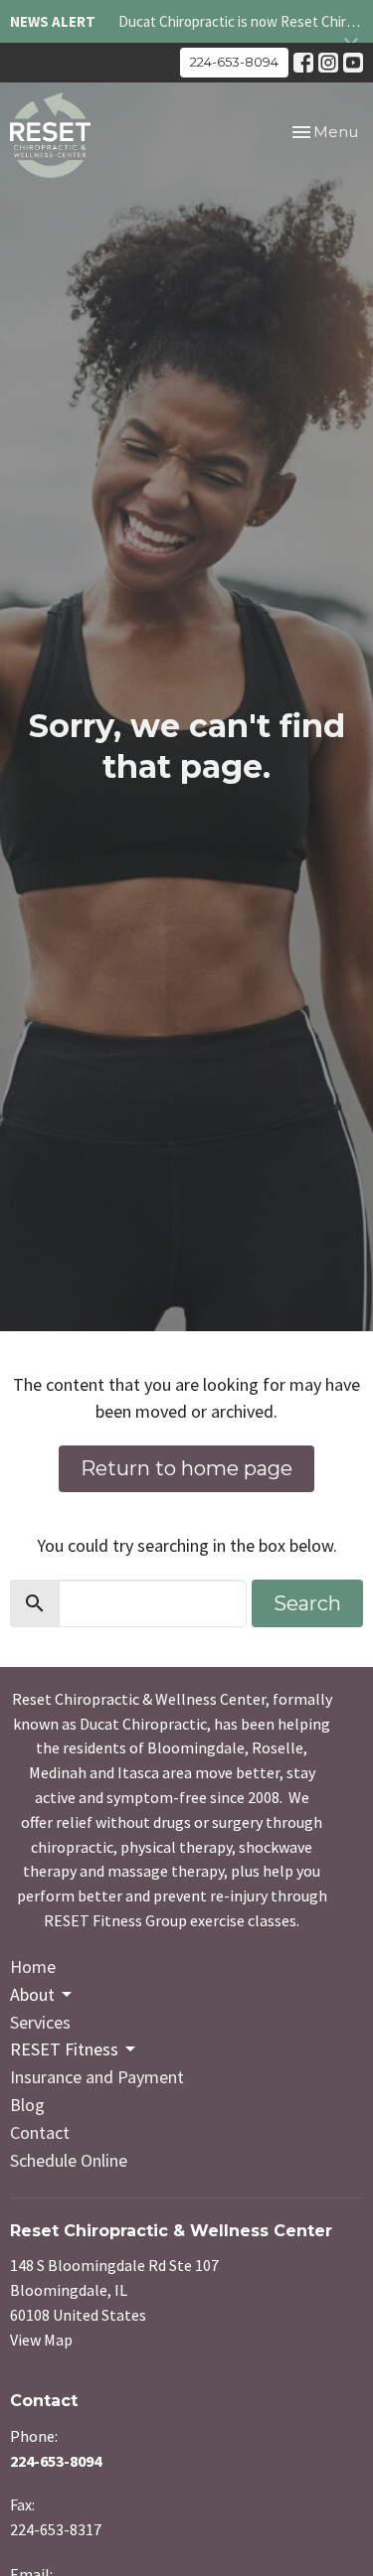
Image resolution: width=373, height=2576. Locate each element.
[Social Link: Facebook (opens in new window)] (303, 63)
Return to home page (186, 1468)
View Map (41, 2340)
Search (307, 1603)
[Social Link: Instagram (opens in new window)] (328, 63)
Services (40, 2022)
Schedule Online (69, 2160)
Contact (40, 2132)
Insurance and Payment (97, 2077)
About (32, 1994)
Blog (27, 2105)
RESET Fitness (64, 2049)
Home (33, 1967)
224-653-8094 (234, 62)
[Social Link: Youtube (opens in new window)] (353, 63)
